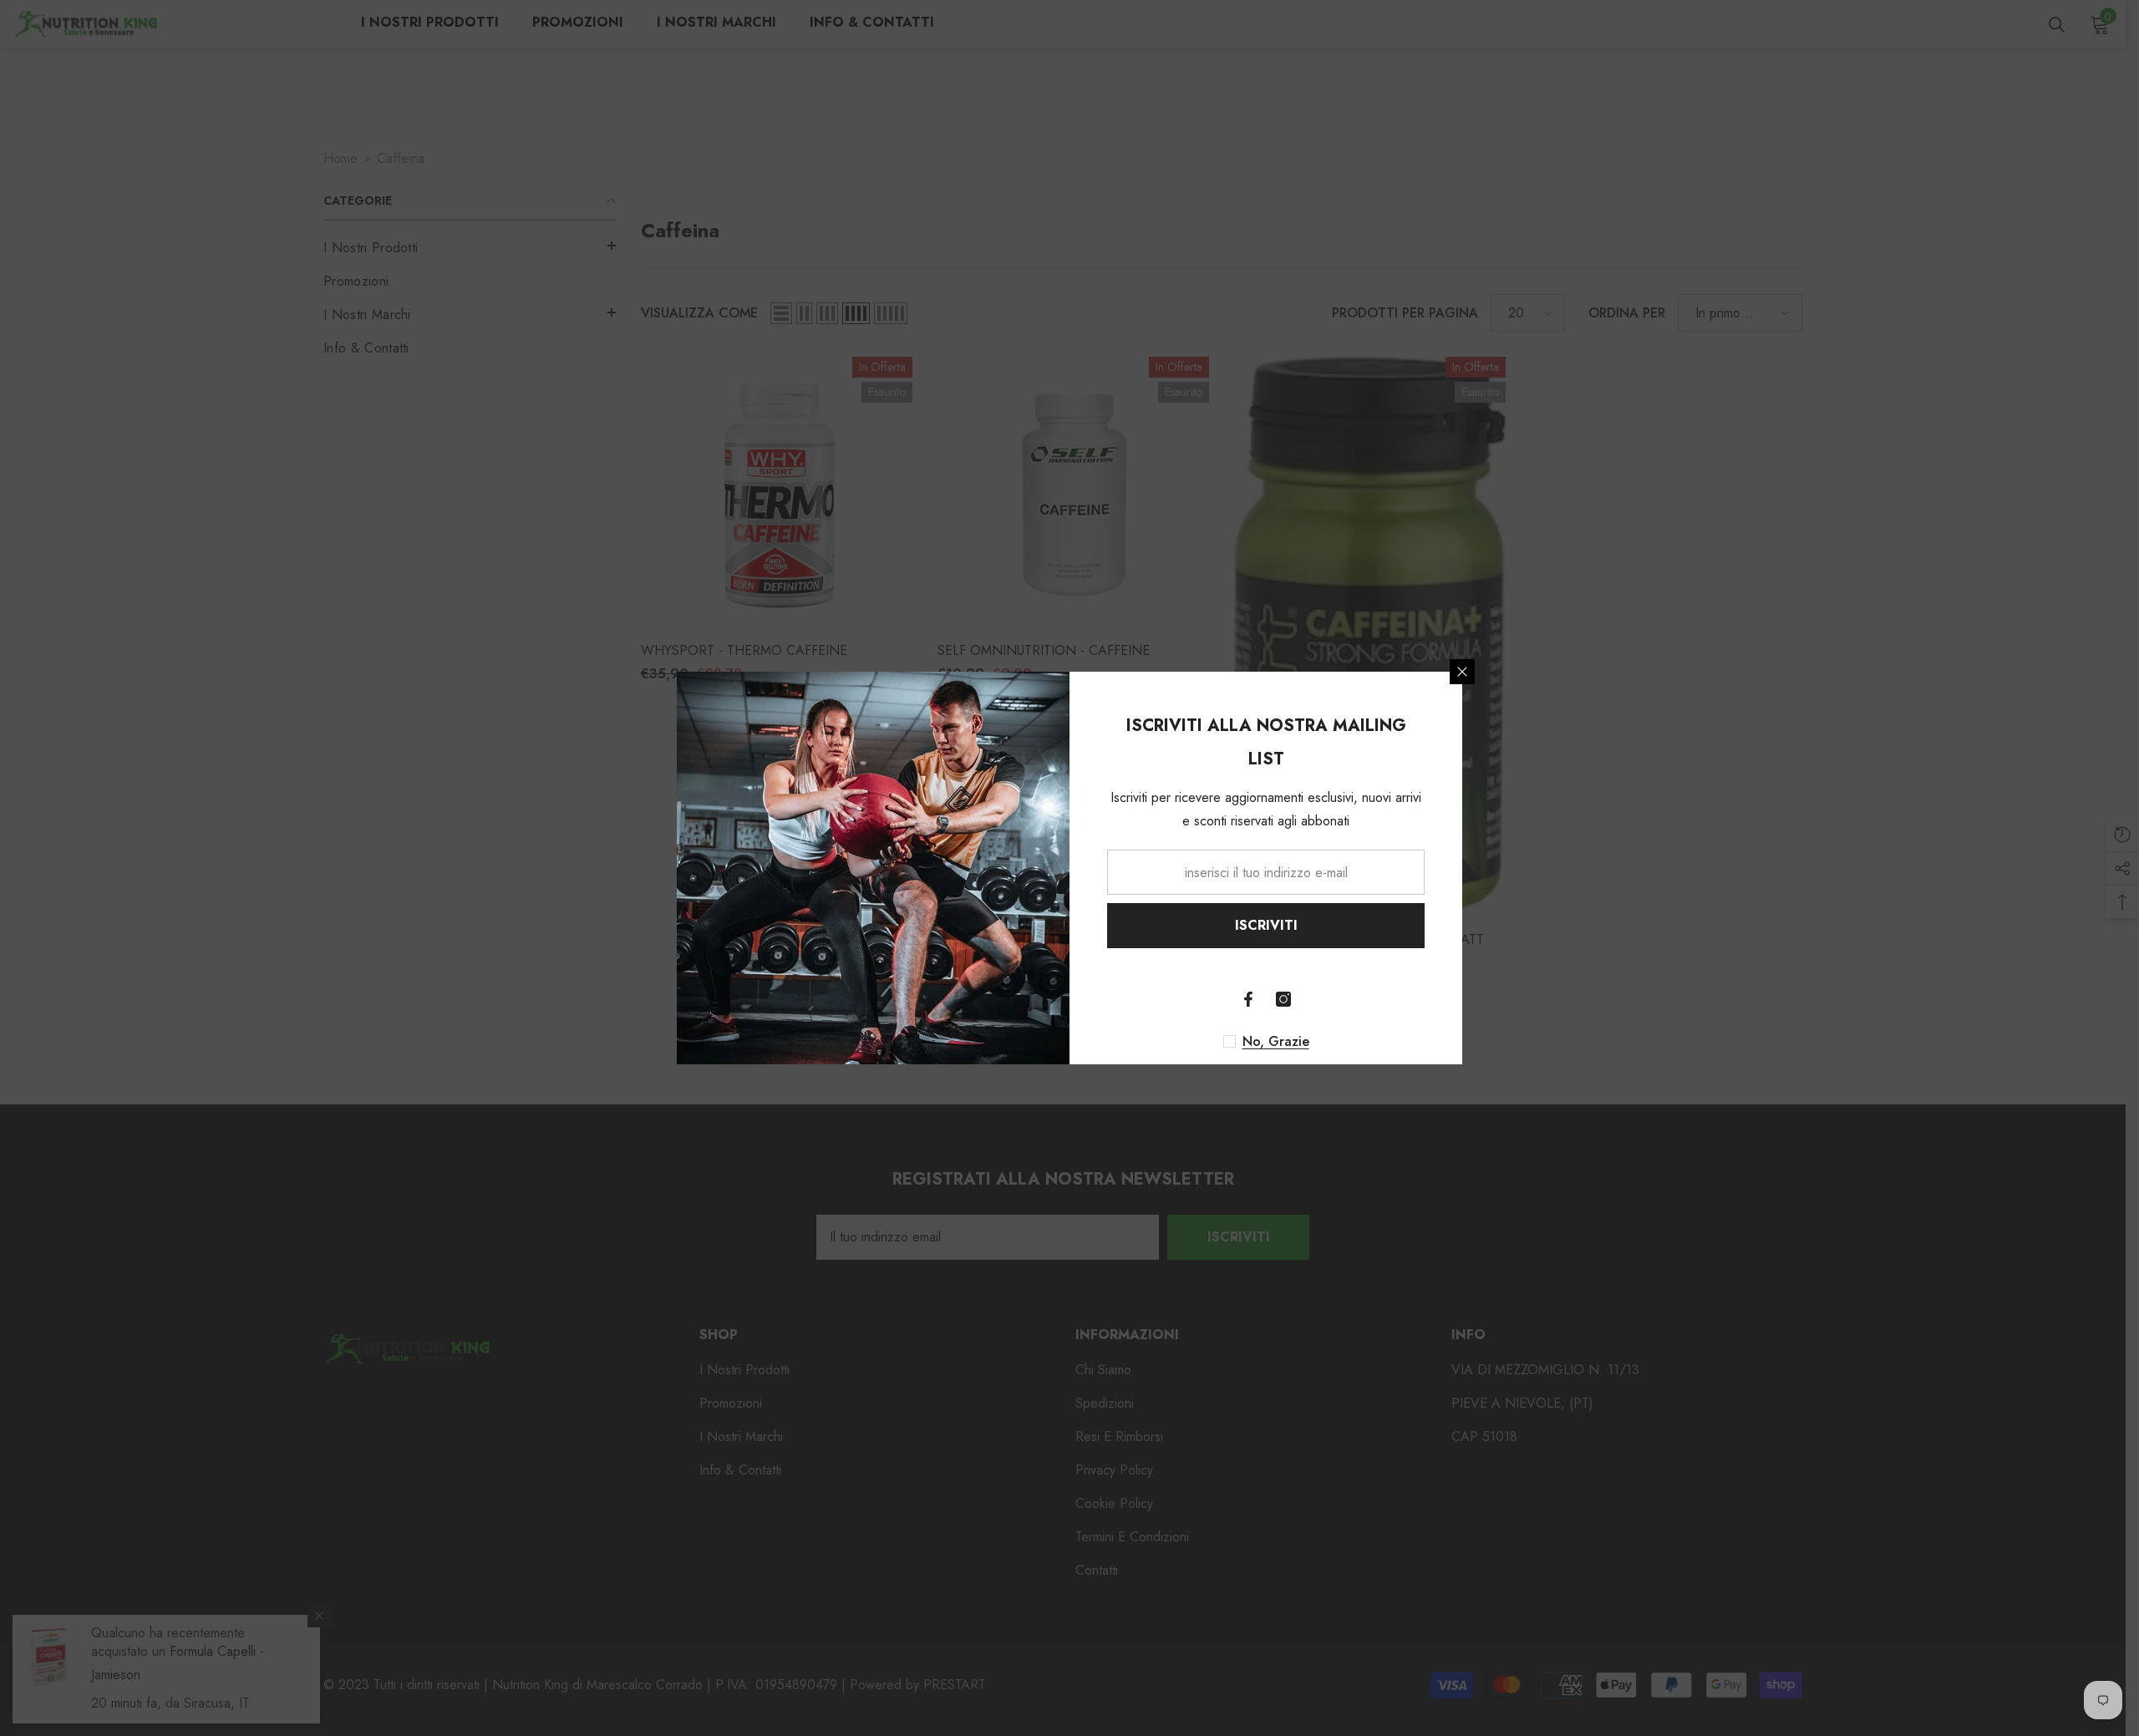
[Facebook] (1248, 999)
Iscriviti (1266, 925)
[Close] (1462, 672)
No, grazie (1276, 1042)
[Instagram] (1283, 999)
